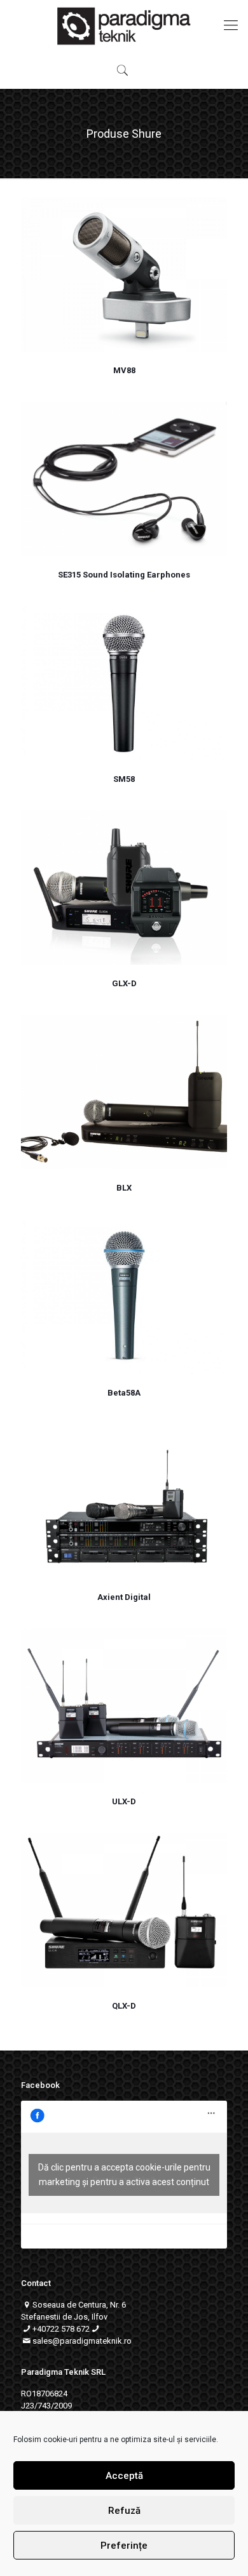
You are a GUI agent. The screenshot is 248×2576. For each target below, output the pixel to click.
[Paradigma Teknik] (124, 25)
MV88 (124, 370)
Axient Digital (124, 1597)
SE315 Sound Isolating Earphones (124, 575)
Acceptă (124, 2476)
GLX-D (124, 983)
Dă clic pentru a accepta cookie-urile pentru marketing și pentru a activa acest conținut (124, 2175)
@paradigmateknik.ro (92, 2341)
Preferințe (124, 2546)
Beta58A (124, 1393)
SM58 (124, 779)
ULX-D (124, 1801)
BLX (124, 1188)
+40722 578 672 (61, 2329)
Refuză (124, 2511)
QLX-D (124, 2006)
